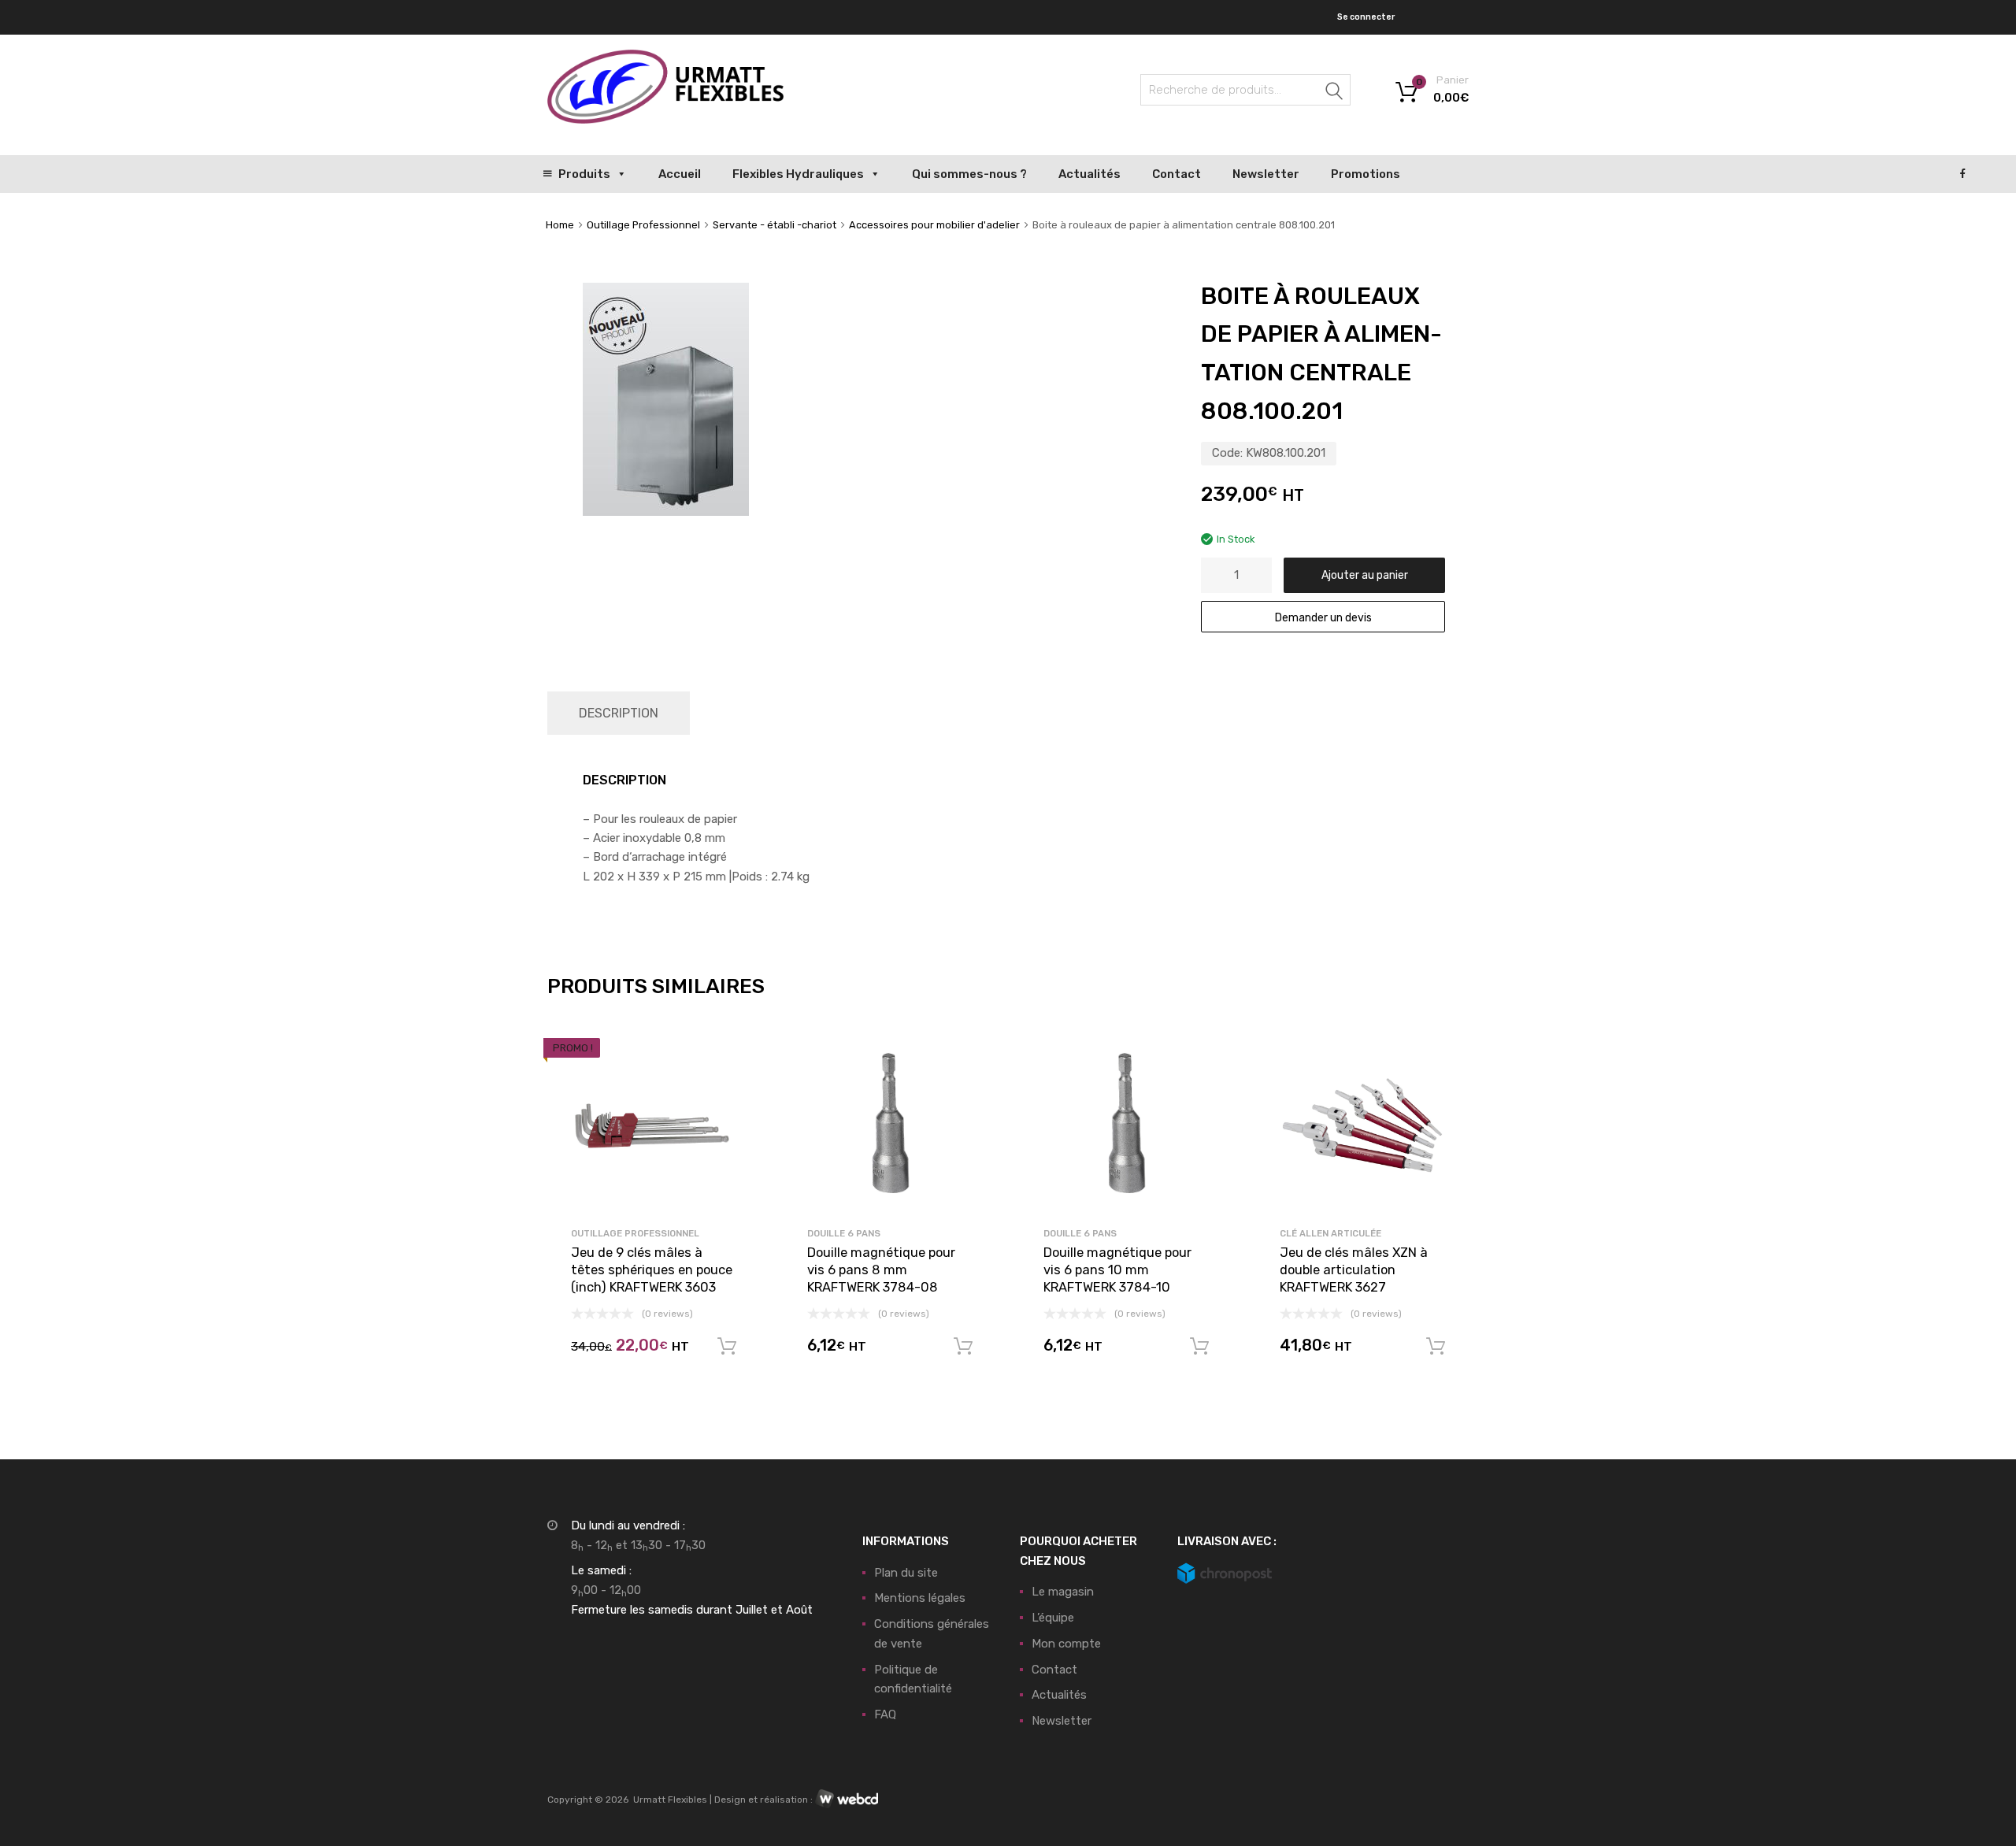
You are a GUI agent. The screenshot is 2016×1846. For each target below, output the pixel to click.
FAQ (885, 1714)
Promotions (1366, 174)
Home (560, 225)
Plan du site (906, 1573)
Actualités (1090, 174)
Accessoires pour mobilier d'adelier (934, 225)
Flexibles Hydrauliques (798, 174)
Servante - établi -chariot (775, 225)
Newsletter (1266, 174)
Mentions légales (920, 1598)
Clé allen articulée (1330, 1233)
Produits (584, 174)
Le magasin (1063, 1592)
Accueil (680, 174)
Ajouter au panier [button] (727, 1347)
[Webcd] (847, 1800)
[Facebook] (1963, 174)
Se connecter (1366, 17)
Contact (1177, 174)
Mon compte (1066, 1644)
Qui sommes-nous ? (969, 174)
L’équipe (1053, 1618)
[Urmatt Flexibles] (665, 120)
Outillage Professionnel (643, 225)
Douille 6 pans (844, 1233)
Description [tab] (619, 713)
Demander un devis (1323, 617)
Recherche (1335, 93)
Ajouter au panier (1365, 575)
